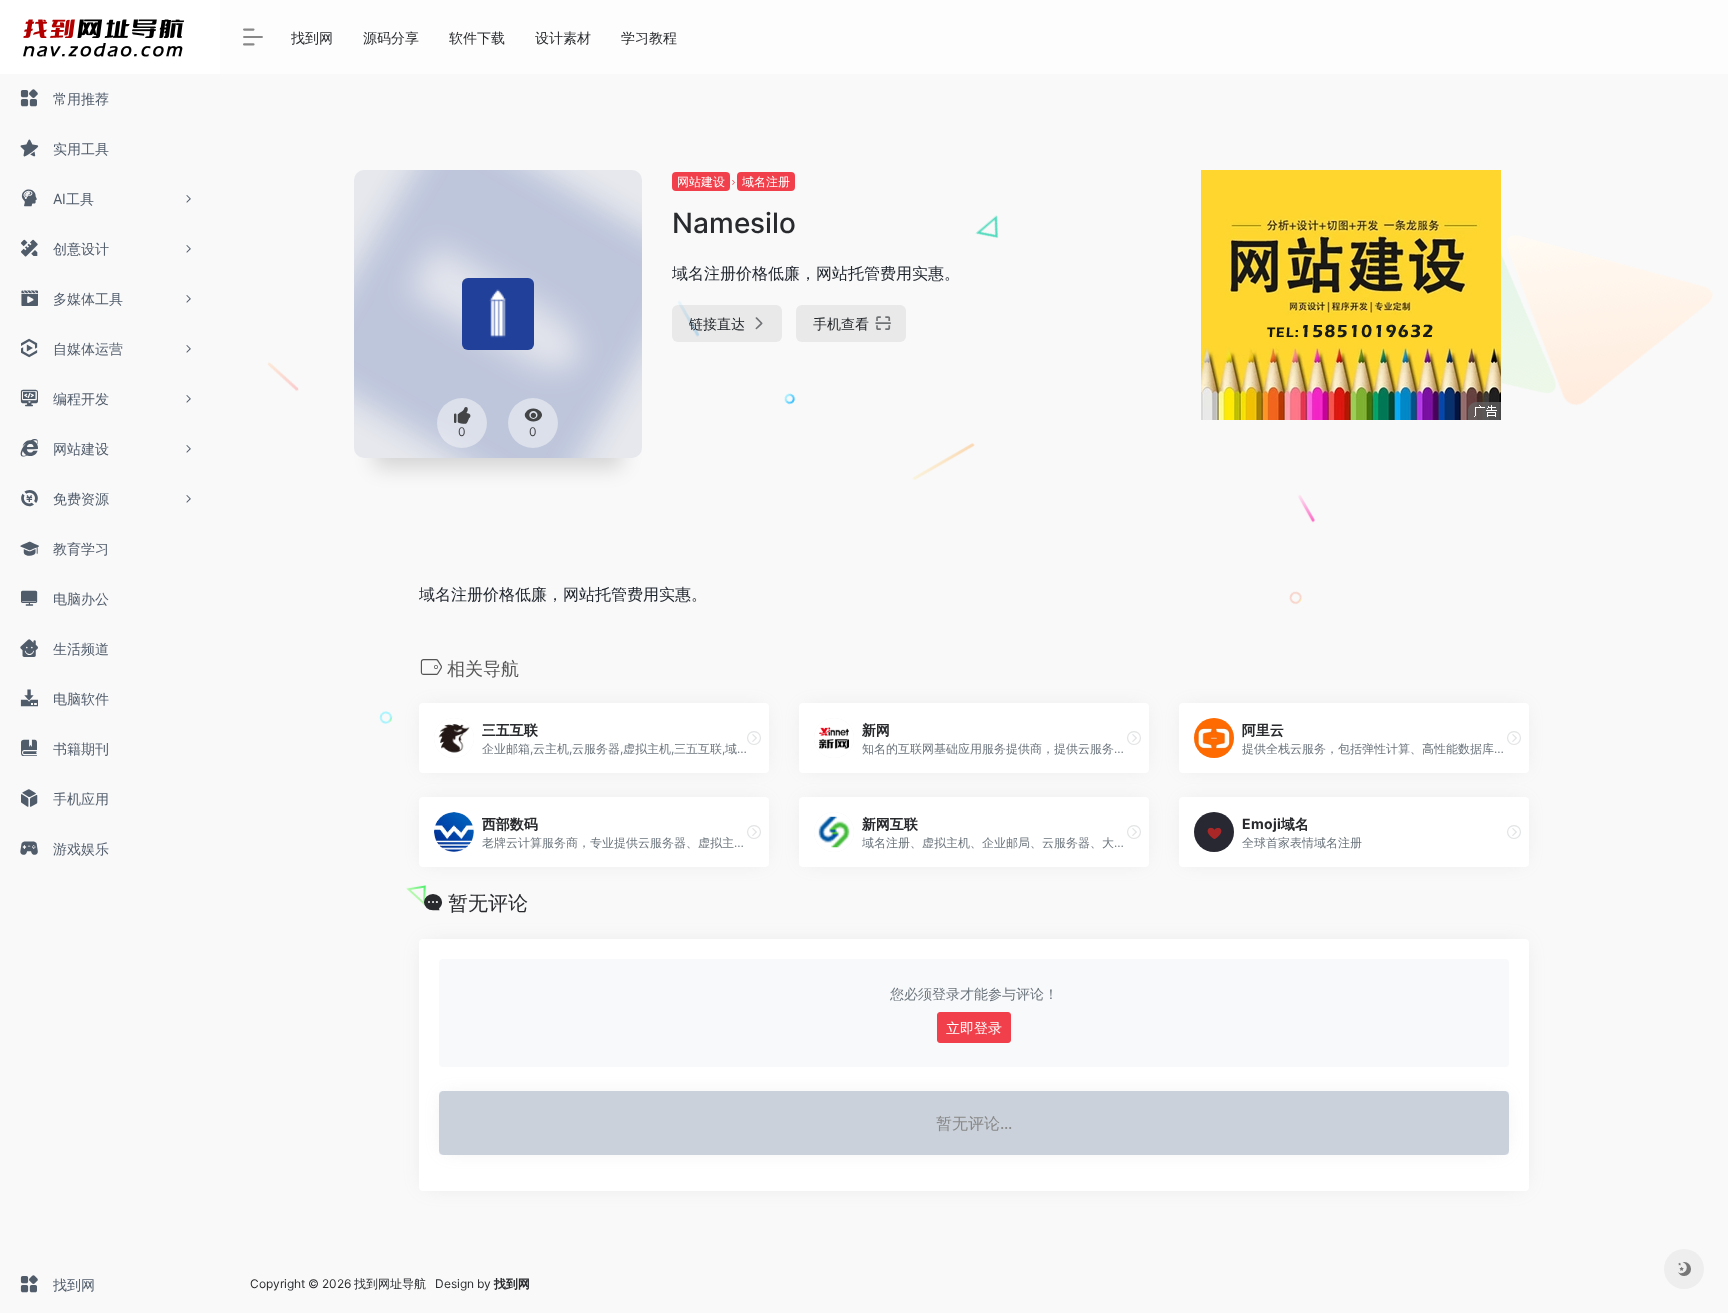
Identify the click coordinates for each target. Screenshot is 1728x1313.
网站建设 (701, 181)
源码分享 (391, 37)
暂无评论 (488, 903)
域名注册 (766, 181)
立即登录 (974, 1027)
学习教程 (649, 37)
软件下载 (477, 37)
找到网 (312, 37)
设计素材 (563, 37)
